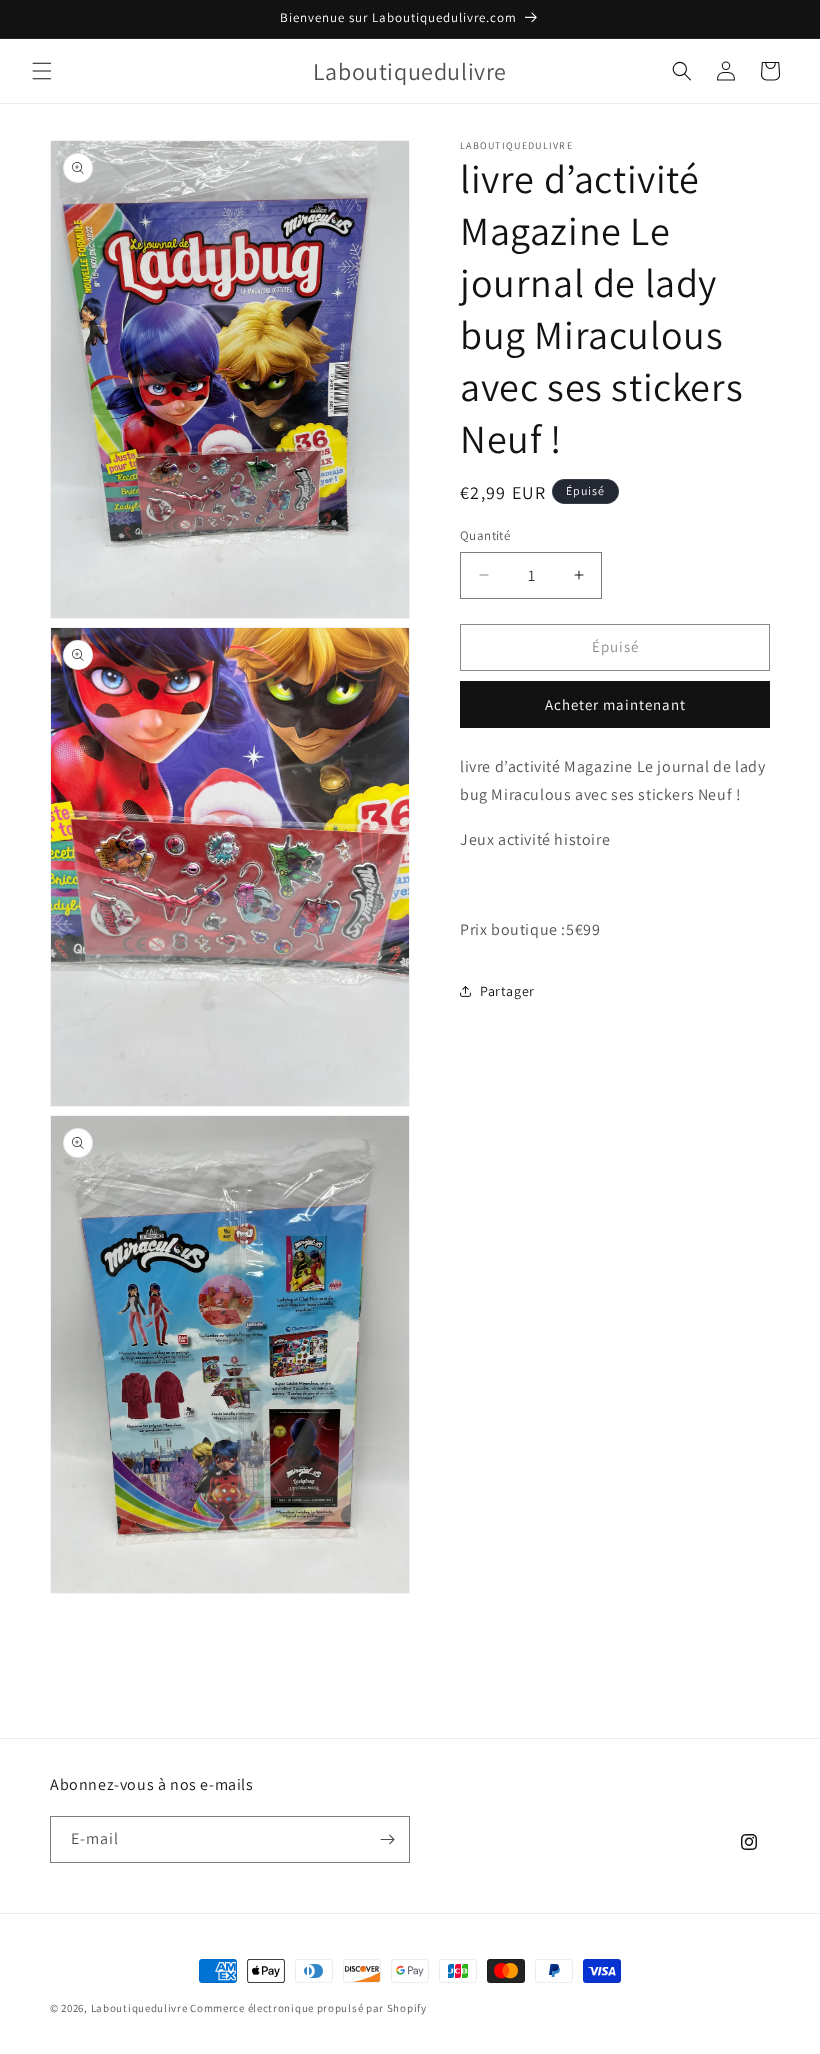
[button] (42, 71)
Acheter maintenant (615, 704)
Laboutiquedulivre (139, 2008)
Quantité (485, 535)
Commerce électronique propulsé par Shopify (308, 2008)
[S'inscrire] (387, 1839)
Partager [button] (507, 991)
